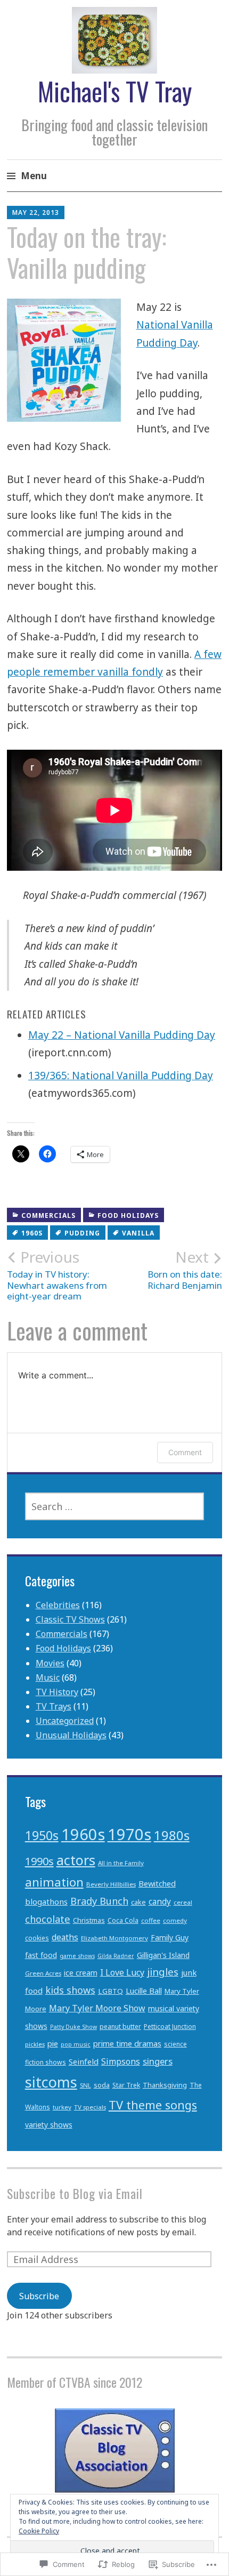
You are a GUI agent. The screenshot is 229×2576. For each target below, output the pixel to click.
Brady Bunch (99, 1901)
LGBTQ (111, 1991)
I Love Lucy (122, 1972)
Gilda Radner (116, 1956)
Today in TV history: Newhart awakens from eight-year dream (57, 1275)
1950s (42, 1835)
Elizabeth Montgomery (114, 1938)
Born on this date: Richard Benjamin (185, 1270)
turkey (62, 2107)
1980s (172, 1835)
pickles (35, 2044)
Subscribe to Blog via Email (75, 2193)
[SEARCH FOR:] (115, 1506)
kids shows (70, 1990)
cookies (37, 1938)
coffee (151, 1920)
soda (102, 2085)
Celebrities (58, 1605)
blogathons (46, 1901)
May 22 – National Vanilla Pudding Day (122, 1035)
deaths (65, 1937)
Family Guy (170, 1937)
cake (138, 1902)
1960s (32, 1233)
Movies (50, 1663)
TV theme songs (153, 2105)
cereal (183, 1902)
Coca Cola (123, 1920)
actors (76, 1860)
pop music (76, 2044)
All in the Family (121, 1863)
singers (158, 2061)
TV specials (90, 2107)
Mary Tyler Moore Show (97, 2008)
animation (54, 1882)
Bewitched (157, 1884)
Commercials (48, 1215)
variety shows (49, 2125)
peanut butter (120, 2027)
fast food (41, 1955)
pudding (82, 1233)
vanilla (138, 1233)
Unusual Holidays (71, 1735)
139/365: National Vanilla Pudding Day (121, 1076)
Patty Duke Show (73, 2027)
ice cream (81, 1973)
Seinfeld (84, 2061)
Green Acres (43, 1973)
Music (48, 1678)
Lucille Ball (144, 1991)
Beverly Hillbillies (111, 1884)
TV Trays (54, 1706)
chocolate (48, 1919)
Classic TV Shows (70, 1619)
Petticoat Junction (170, 2027)
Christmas (89, 1920)
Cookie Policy (39, 2531)
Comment (185, 1452)
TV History (57, 1692)
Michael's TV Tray (115, 91)
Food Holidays (128, 1215)
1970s (129, 1834)
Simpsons (121, 2061)
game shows (77, 1956)
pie (53, 2044)
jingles (163, 1972)
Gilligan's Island (163, 1955)
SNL (85, 2085)
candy (160, 1902)
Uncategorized (65, 1721)
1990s (39, 1861)
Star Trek (126, 2085)
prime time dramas (127, 2044)
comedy (175, 1920)
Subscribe (39, 2296)
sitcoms (51, 2082)
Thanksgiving (165, 2085)
